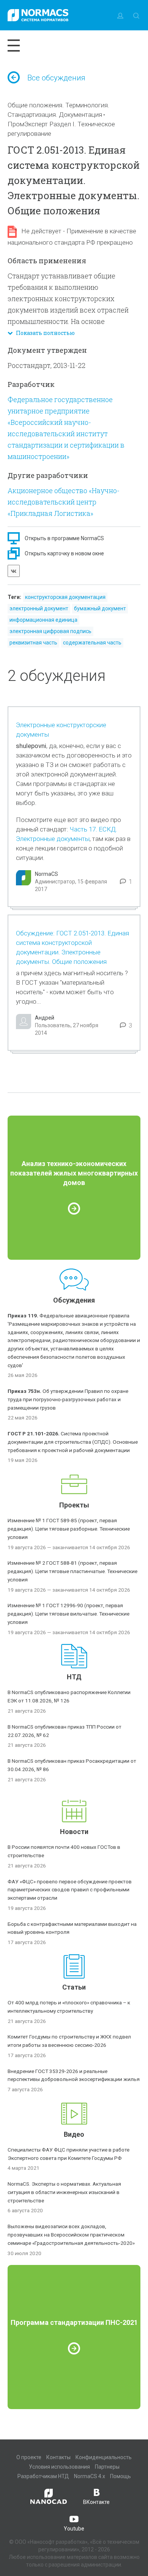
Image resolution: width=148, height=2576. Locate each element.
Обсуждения (74, 1300)
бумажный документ (100, 608)
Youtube (74, 2529)
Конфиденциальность (104, 2457)
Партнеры (107, 2467)
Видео (74, 2134)
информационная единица (43, 620)
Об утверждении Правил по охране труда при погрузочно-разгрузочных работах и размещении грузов (68, 1399)
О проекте (29, 2457)
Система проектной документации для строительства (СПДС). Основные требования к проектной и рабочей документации (73, 1442)
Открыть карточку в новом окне (64, 553)
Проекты (74, 1505)
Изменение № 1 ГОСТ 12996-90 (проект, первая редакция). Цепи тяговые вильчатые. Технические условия (68, 1614)
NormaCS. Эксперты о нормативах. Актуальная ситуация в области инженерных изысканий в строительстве (64, 2192)
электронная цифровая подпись (50, 631)
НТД (74, 1677)
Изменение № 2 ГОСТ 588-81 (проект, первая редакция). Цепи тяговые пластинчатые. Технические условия (72, 1571)
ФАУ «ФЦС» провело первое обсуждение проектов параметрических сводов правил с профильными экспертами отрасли (70, 1890)
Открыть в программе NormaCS (64, 538)
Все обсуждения (56, 78)
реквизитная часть (33, 643)
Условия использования (59, 2467)
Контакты (58, 2457)
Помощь (120, 2476)
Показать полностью (44, 333)
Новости (74, 1832)
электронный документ (39, 608)
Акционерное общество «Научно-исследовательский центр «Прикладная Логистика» (64, 502)
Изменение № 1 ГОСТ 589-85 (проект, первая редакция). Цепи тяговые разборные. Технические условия (69, 1529)
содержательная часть (92, 643)
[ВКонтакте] (14, 571)
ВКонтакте (96, 2502)
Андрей (45, 1018)
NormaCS (46, 874)
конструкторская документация (65, 597)
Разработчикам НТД (43, 2476)
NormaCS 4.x (90, 2476)
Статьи (74, 1987)
